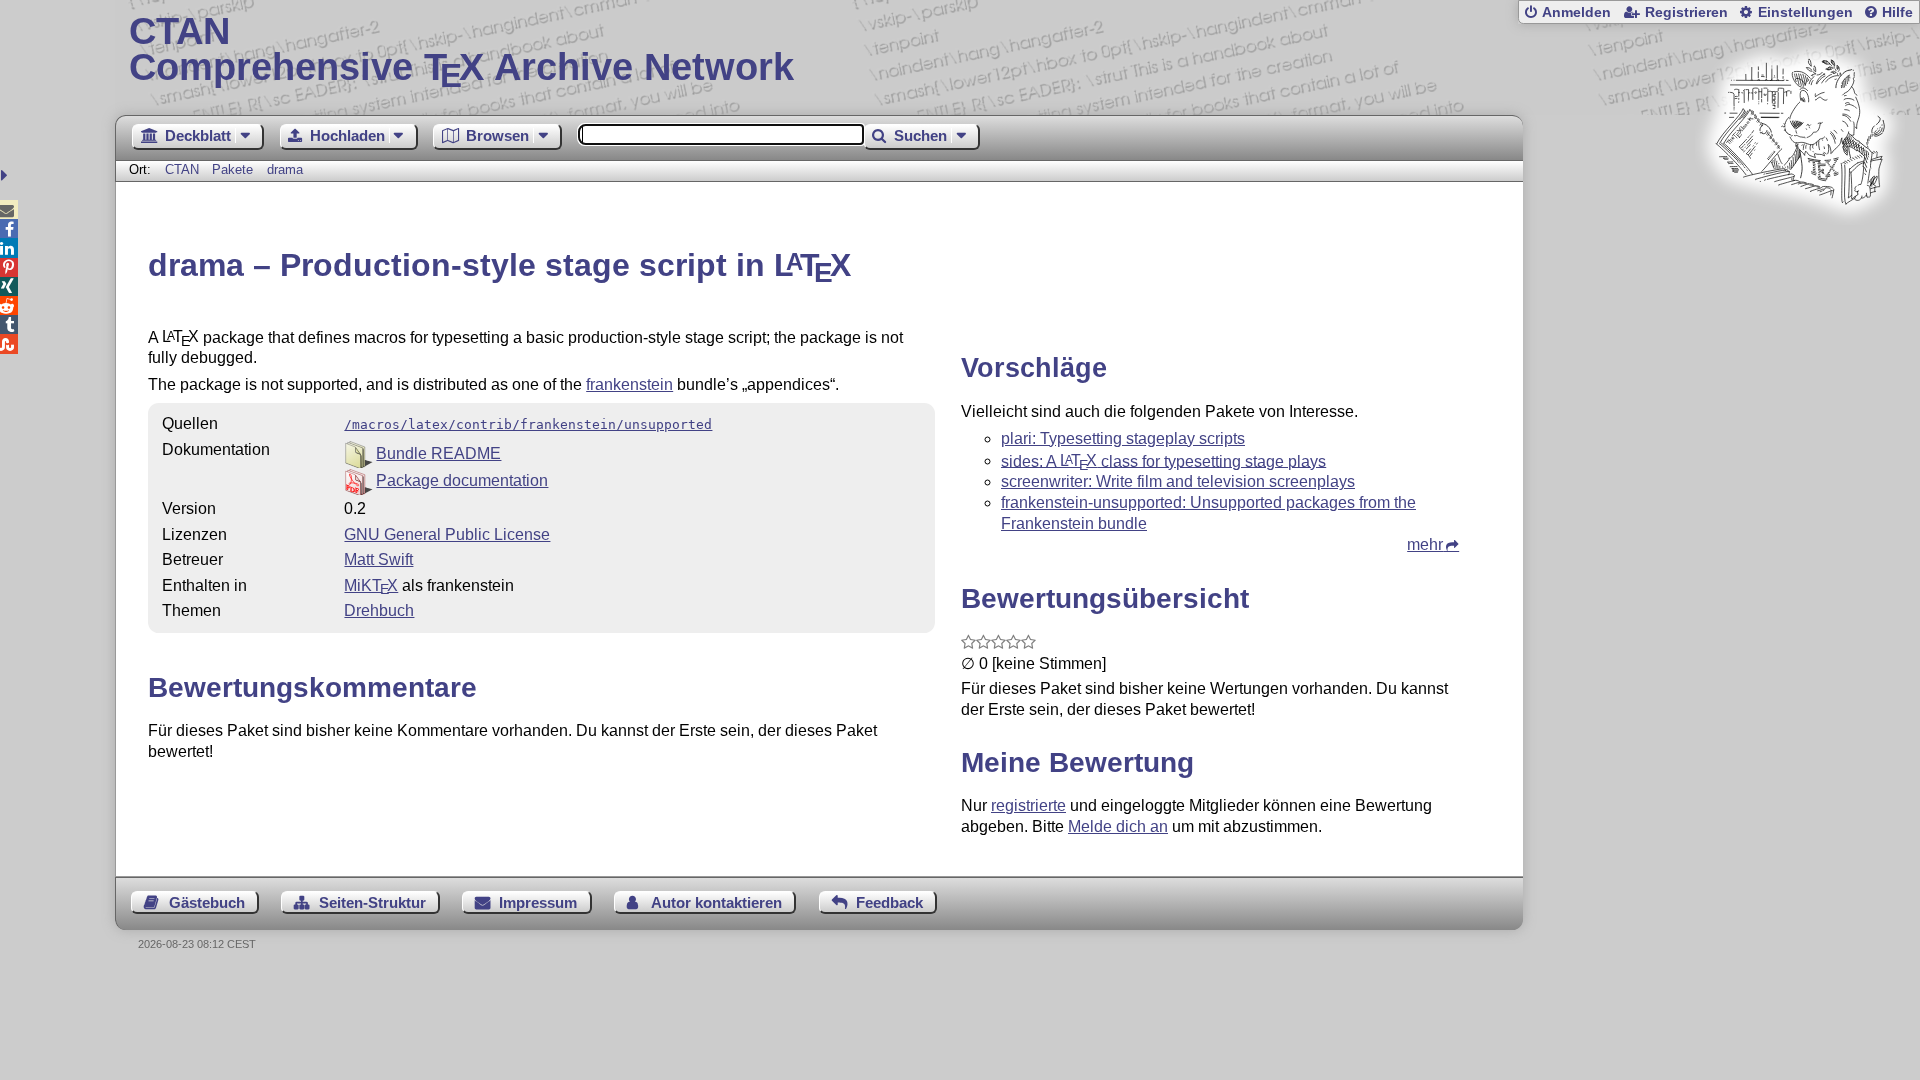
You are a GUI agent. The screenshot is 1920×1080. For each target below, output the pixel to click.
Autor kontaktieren (716, 902)
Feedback (889, 902)
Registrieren (1686, 12)
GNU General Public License (447, 534)
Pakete (234, 169)
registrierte (1028, 805)
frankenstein (629, 384)
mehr (1425, 544)
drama (285, 169)
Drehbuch (379, 610)
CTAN (182, 169)
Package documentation (462, 480)
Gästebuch (207, 902)
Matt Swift (378, 559)
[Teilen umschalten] (6, 175)
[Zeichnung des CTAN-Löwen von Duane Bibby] (1800, 242)
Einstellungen (1805, 12)
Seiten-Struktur (372, 902)
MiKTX (371, 585)
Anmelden (1576, 12)
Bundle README (438, 453)
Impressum (538, 902)
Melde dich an (1118, 826)
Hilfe (1897, 12)
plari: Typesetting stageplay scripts (1123, 438)
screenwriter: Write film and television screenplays (1178, 481)
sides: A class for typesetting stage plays (1163, 460)
